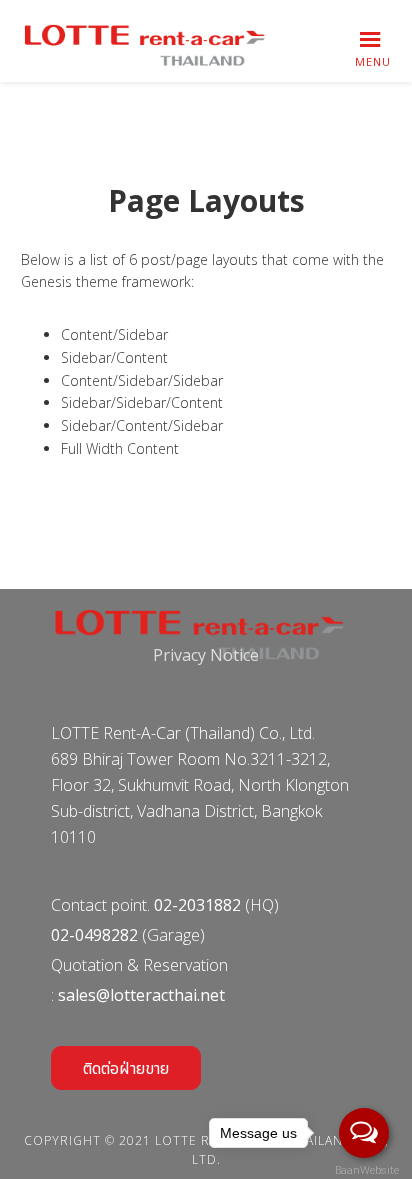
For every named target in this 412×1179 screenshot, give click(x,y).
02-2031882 (197, 905)
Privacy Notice (206, 655)
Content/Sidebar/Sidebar (142, 380)
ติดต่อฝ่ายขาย (126, 1068)
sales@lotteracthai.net (141, 995)
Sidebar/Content (114, 357)
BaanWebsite (365, 1170)
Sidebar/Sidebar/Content (142, 402)
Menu (373, 61)
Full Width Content (120, 448)
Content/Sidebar (114, 334)
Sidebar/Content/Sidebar (142, 425)
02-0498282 (94, 935)
